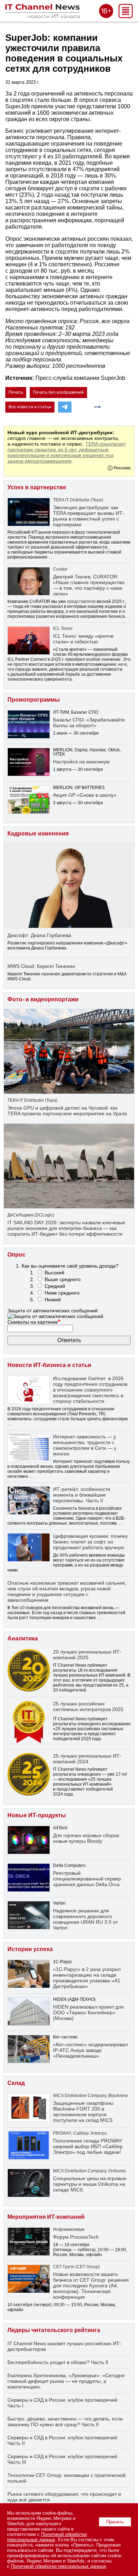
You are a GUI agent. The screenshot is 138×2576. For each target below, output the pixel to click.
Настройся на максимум (81, 762)
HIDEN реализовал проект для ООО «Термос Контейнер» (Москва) (88, 2013)
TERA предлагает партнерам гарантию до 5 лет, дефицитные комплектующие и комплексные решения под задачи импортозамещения (67, 452)
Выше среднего (63, 1279)
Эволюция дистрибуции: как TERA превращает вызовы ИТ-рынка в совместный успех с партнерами (89, 516)
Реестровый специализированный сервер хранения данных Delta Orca (87, 1879)
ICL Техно (63, 628)
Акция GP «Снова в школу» (85, 795)
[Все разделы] (126, 16)
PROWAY (62, 2133)
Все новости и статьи (30, 407)
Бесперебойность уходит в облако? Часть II (58, 2362)
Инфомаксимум (69, 2229)
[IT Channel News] (42, 16)
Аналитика (23, 1638)
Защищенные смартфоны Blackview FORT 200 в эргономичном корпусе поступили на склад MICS (83, 2112)
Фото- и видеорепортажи (43, 999)
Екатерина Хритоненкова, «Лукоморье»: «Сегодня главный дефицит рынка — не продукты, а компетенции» (66, 2381)
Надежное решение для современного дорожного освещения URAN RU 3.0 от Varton (85, 1919)
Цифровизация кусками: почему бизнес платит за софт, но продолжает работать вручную (90, 1542)
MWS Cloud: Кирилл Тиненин (41, 966)
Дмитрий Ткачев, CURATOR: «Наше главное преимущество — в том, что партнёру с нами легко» (89, 585)
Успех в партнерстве (37, 487)
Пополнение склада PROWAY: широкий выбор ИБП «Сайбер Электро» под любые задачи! (88, 2146)
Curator (60, 569)
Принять (115, 2522)
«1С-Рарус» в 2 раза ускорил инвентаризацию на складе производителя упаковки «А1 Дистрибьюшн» (87, 1978)
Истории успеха (30, 1949)
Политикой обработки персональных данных (47, 2537)
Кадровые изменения (38, 834)
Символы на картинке (34, 1322)
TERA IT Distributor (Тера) (78, 500)
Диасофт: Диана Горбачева (39, 935)
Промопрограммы (34, 700)
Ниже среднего (62, 1293)
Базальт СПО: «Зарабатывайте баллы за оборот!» (89, 723)
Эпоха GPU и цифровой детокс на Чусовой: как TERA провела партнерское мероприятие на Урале (67, 1111)
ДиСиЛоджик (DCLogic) (31, 1215)
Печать (16, 392)
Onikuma (117, 2171)
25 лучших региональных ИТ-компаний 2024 (87, 1759)
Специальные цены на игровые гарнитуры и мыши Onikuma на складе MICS (90, 2184)
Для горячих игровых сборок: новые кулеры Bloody (87, 1838)
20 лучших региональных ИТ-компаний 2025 (87, 1655)
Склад (16, 2083)
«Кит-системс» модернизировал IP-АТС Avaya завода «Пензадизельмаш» (90, 2050)
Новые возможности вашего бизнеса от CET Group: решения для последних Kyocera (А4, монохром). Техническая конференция (91, 2286)
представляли (81, 601)
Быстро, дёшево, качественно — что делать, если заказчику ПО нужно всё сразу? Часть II (65, 2422)
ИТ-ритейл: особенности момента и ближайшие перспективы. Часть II (82, 1495)
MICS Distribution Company (80, 2096)
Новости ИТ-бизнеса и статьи (49, 1365)
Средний (55, 1286)
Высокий (54, 1273)
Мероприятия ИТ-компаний (46, 2217)
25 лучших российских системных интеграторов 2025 (88, 1706)
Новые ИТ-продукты (37, 1815)
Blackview (118, 2096)
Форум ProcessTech (76, 2237)
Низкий (53, 1300)
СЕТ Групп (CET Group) (76, 2267)
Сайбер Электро (90, 2133)
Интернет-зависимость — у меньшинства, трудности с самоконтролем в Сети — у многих (85, 1445)
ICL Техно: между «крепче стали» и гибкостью (83, 639)
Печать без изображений (58, 392)
